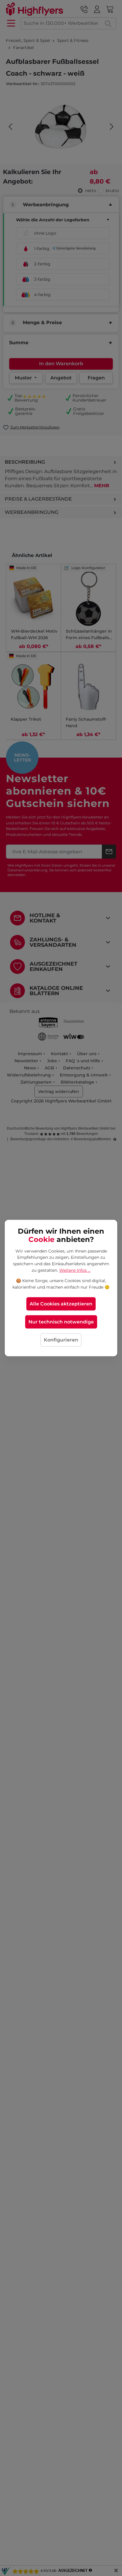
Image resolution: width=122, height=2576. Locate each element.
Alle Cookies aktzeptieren (61, 1304)
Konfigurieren (61, 1340)
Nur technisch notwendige (61, 1322)
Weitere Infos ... (75, 1270)
